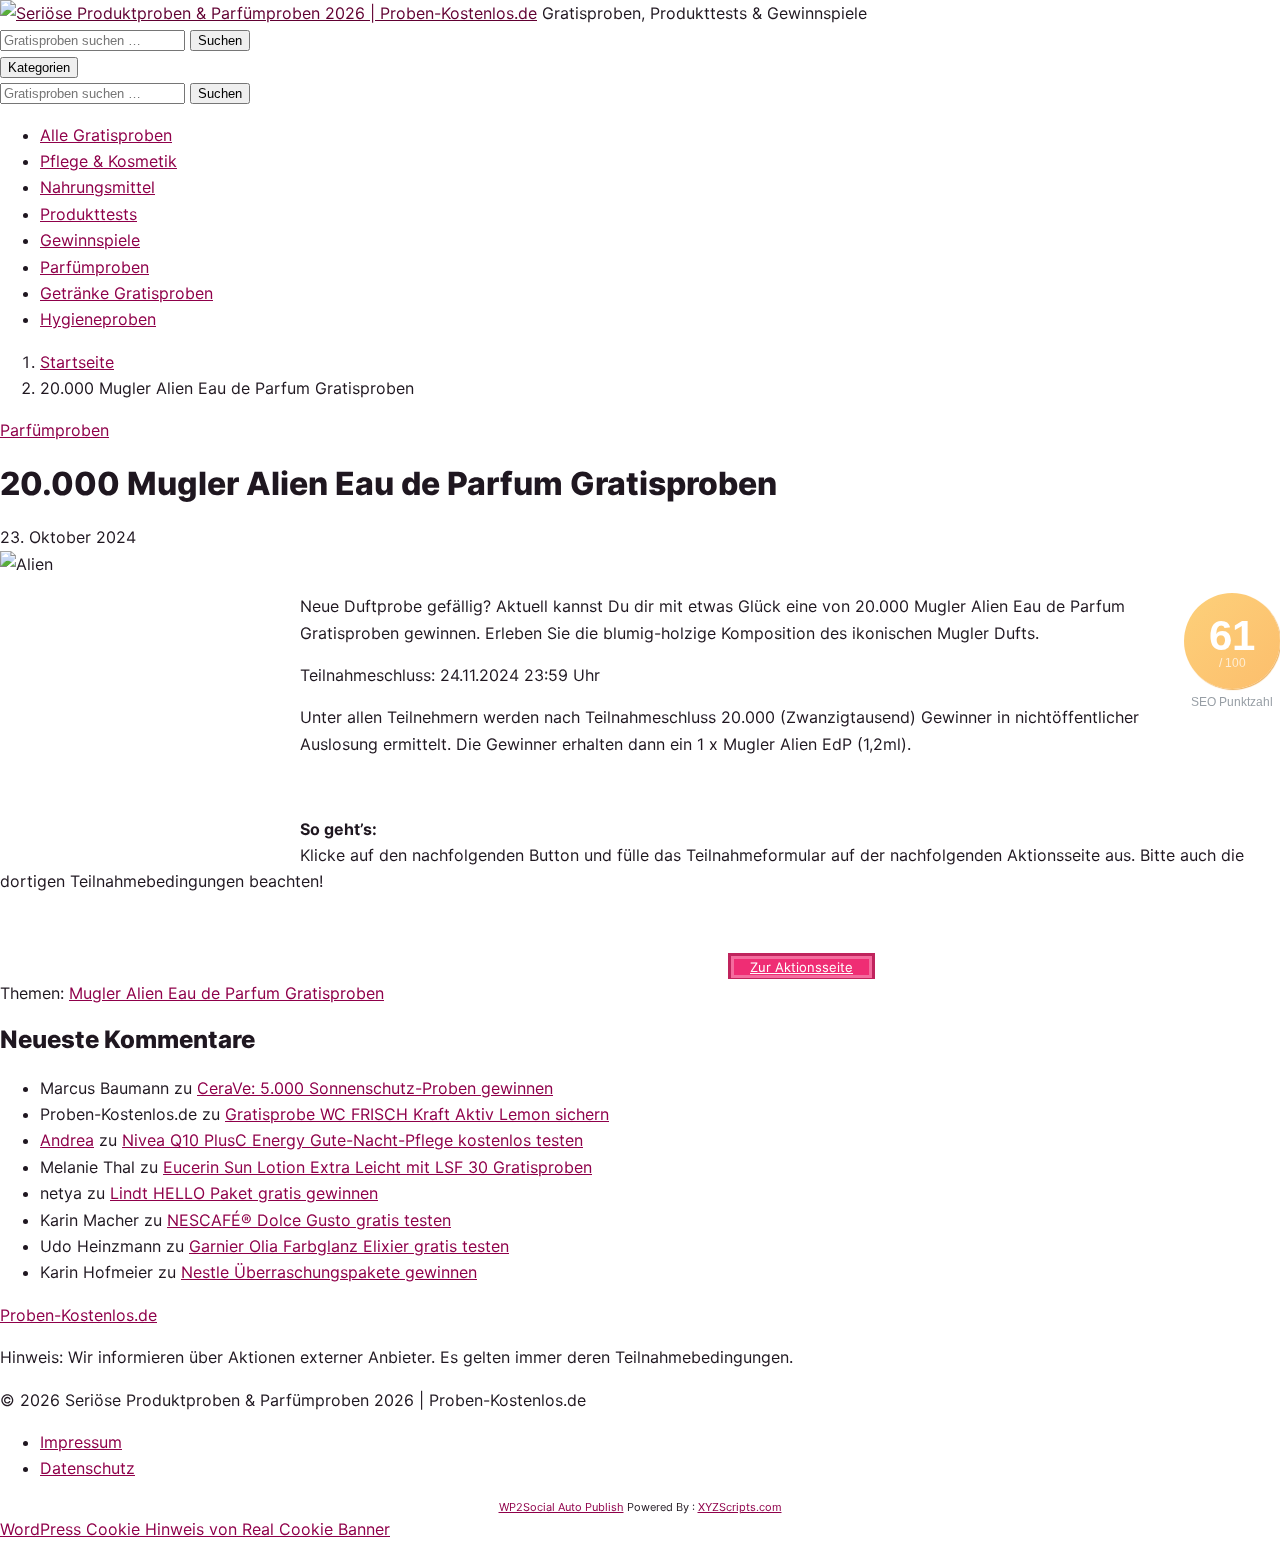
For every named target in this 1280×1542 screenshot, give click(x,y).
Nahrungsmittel (97, 187)
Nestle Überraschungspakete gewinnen (329, 1272)
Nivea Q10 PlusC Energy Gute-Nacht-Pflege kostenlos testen (352, 1140)
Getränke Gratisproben (126, 293)
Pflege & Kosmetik (108, 161)
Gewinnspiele (90, 240)
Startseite (77, 362)
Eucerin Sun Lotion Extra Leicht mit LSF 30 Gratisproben (377, 1167)
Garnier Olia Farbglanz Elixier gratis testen (349, 1246)
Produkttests (88, 214)
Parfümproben (94, 267)
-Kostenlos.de (78, 1315)
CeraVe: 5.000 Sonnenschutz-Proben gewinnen (375, 1088)
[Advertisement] (150, 718)
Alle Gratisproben (106, 135)
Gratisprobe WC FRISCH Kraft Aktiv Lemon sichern (417, 1114)
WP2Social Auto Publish (561, 1507)
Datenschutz (87, 1468)
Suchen (220, 40)
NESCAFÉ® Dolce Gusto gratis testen (309, 1220)
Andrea (67, 1140)
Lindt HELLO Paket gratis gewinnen (244, 1193)
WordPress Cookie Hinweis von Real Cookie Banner (195, 1529)
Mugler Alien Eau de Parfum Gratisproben (226, 993)
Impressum (81, 1442)
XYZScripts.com (740, 1507)
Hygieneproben (98, 319)
